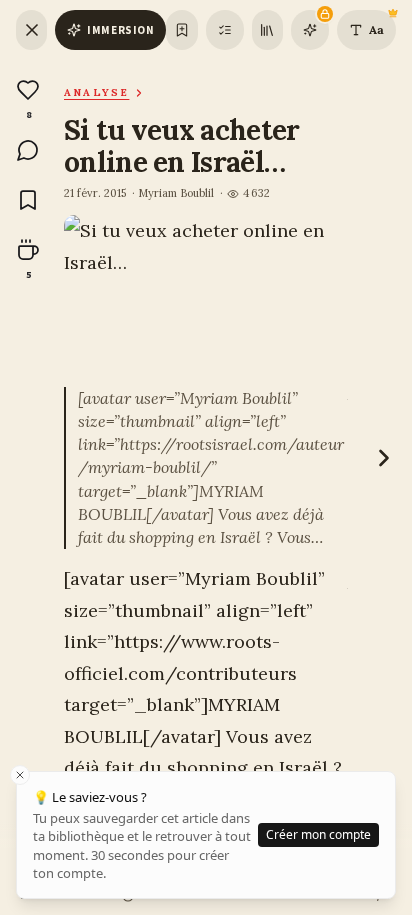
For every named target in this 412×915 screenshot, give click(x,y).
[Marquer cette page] (181, 30)
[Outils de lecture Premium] (310, 30)
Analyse (96, 92)
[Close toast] (20, 775)
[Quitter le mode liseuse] (31, 30)
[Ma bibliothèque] (267, 30)
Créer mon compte (318, 834)
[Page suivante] (384, 458)
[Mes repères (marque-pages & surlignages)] (225, 30)
